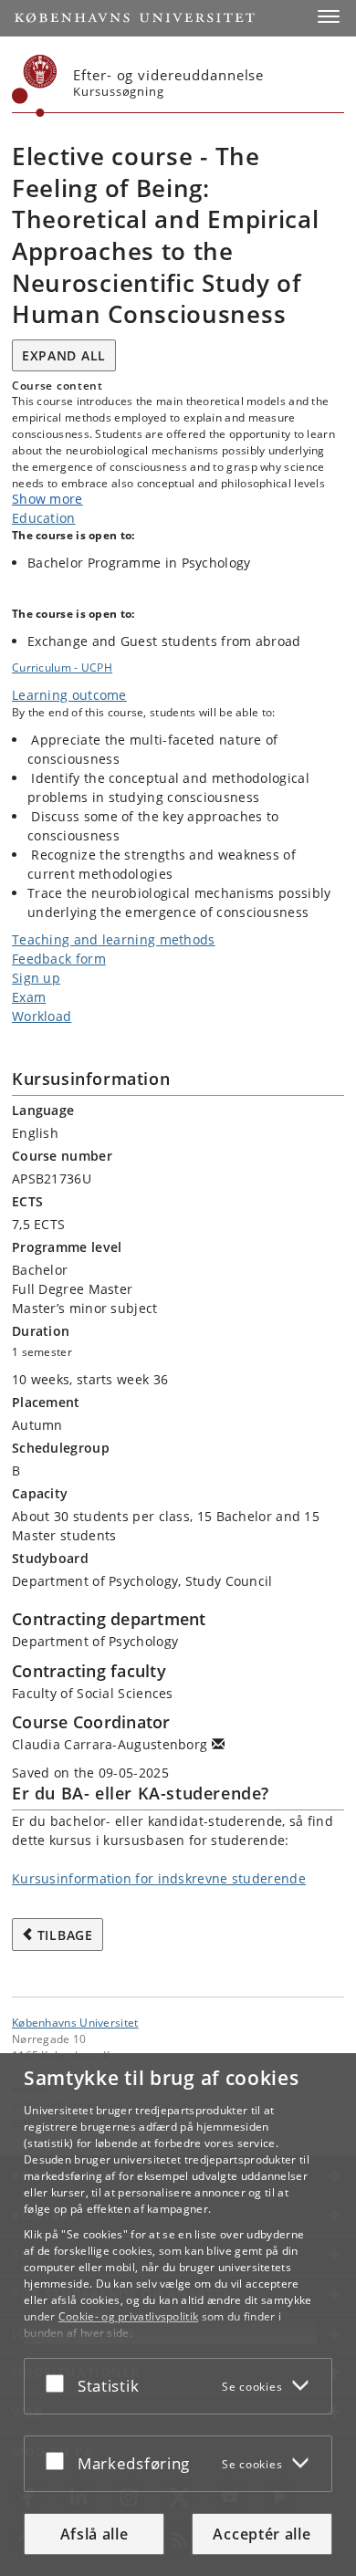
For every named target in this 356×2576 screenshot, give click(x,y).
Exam (29, 997)
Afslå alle (94, 2534)
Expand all (64, 355)
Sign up (36, 978)
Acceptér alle (262, 2534)
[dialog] (178, 2315)
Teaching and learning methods (114, 939)
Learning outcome (69, 695)
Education (44, 518)
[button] (329, 16)
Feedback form (59, 959)
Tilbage (65, 1935)
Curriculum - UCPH (62, 667)
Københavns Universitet (75, 2022)
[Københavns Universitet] (35, 86)
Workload (42, 1016)
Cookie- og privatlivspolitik (128, 2316)
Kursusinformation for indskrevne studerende (159, 1878)
